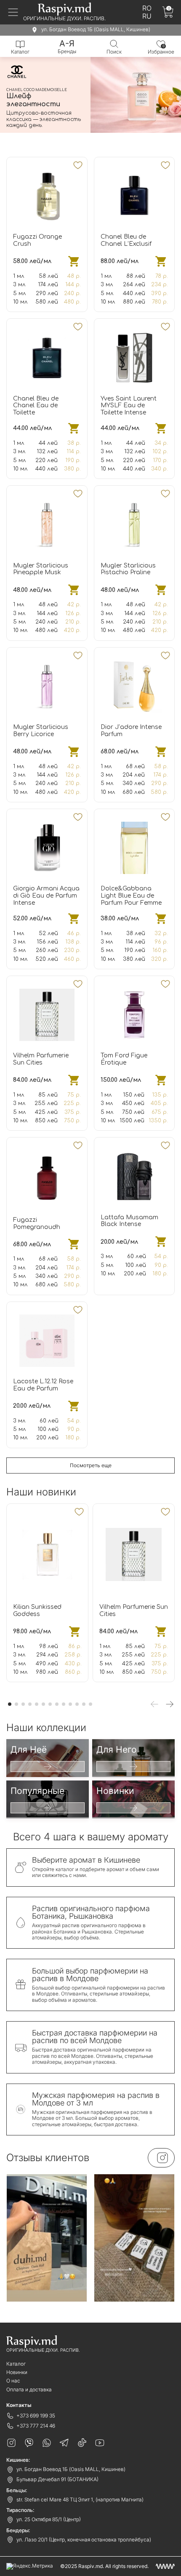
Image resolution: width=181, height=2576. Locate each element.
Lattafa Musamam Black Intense (129, 1221)
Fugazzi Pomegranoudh (37, 1223)
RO (147, 8)
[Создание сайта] (165, 2566)
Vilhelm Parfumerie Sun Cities (41, 1059)
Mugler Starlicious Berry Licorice (41, 731)
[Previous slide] (154, 1704)
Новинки (17, 2372)
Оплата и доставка (29, 2389)
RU (147, 16)
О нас (13, 2381)
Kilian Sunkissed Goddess (37, 1611)
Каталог (16, 2364)
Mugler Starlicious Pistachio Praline (128, 569)
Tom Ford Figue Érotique (124, 1059)
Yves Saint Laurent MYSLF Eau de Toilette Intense (129, 406)
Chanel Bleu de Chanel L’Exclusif (126, 240)
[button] (63, 137)
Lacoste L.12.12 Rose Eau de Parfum (43, 1385)
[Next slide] (170, 1704)
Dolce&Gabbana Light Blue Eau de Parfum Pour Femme (131, 896)
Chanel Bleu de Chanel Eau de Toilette (36, 406)
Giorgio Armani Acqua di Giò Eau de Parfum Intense (46, 896)
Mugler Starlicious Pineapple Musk (41, 569)
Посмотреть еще (91, 1465)
